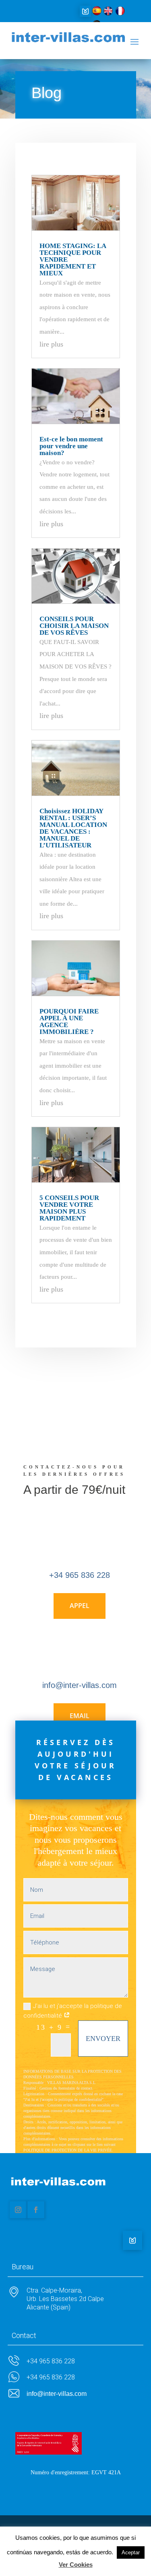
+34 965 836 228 (80, 1575)
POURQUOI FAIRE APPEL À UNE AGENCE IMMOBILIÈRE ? (69, 1021)
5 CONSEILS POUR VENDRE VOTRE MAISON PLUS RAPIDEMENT (69, 1208)
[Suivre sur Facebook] (36, 2210)
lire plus (51, 344)
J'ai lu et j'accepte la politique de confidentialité (73, 2011)
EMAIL (80, 1716)
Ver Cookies (76, 2565)
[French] (120, 13)
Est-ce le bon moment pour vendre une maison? (71, 446)
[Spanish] (97, 13)
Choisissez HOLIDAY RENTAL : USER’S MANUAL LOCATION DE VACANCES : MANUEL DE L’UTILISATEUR (73, 828)
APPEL (80, 1606)
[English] (108, 13)
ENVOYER (103, 2039)
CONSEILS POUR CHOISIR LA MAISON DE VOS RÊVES (74, 626)
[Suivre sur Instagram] (18, 2210)
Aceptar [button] (131, 2552)
